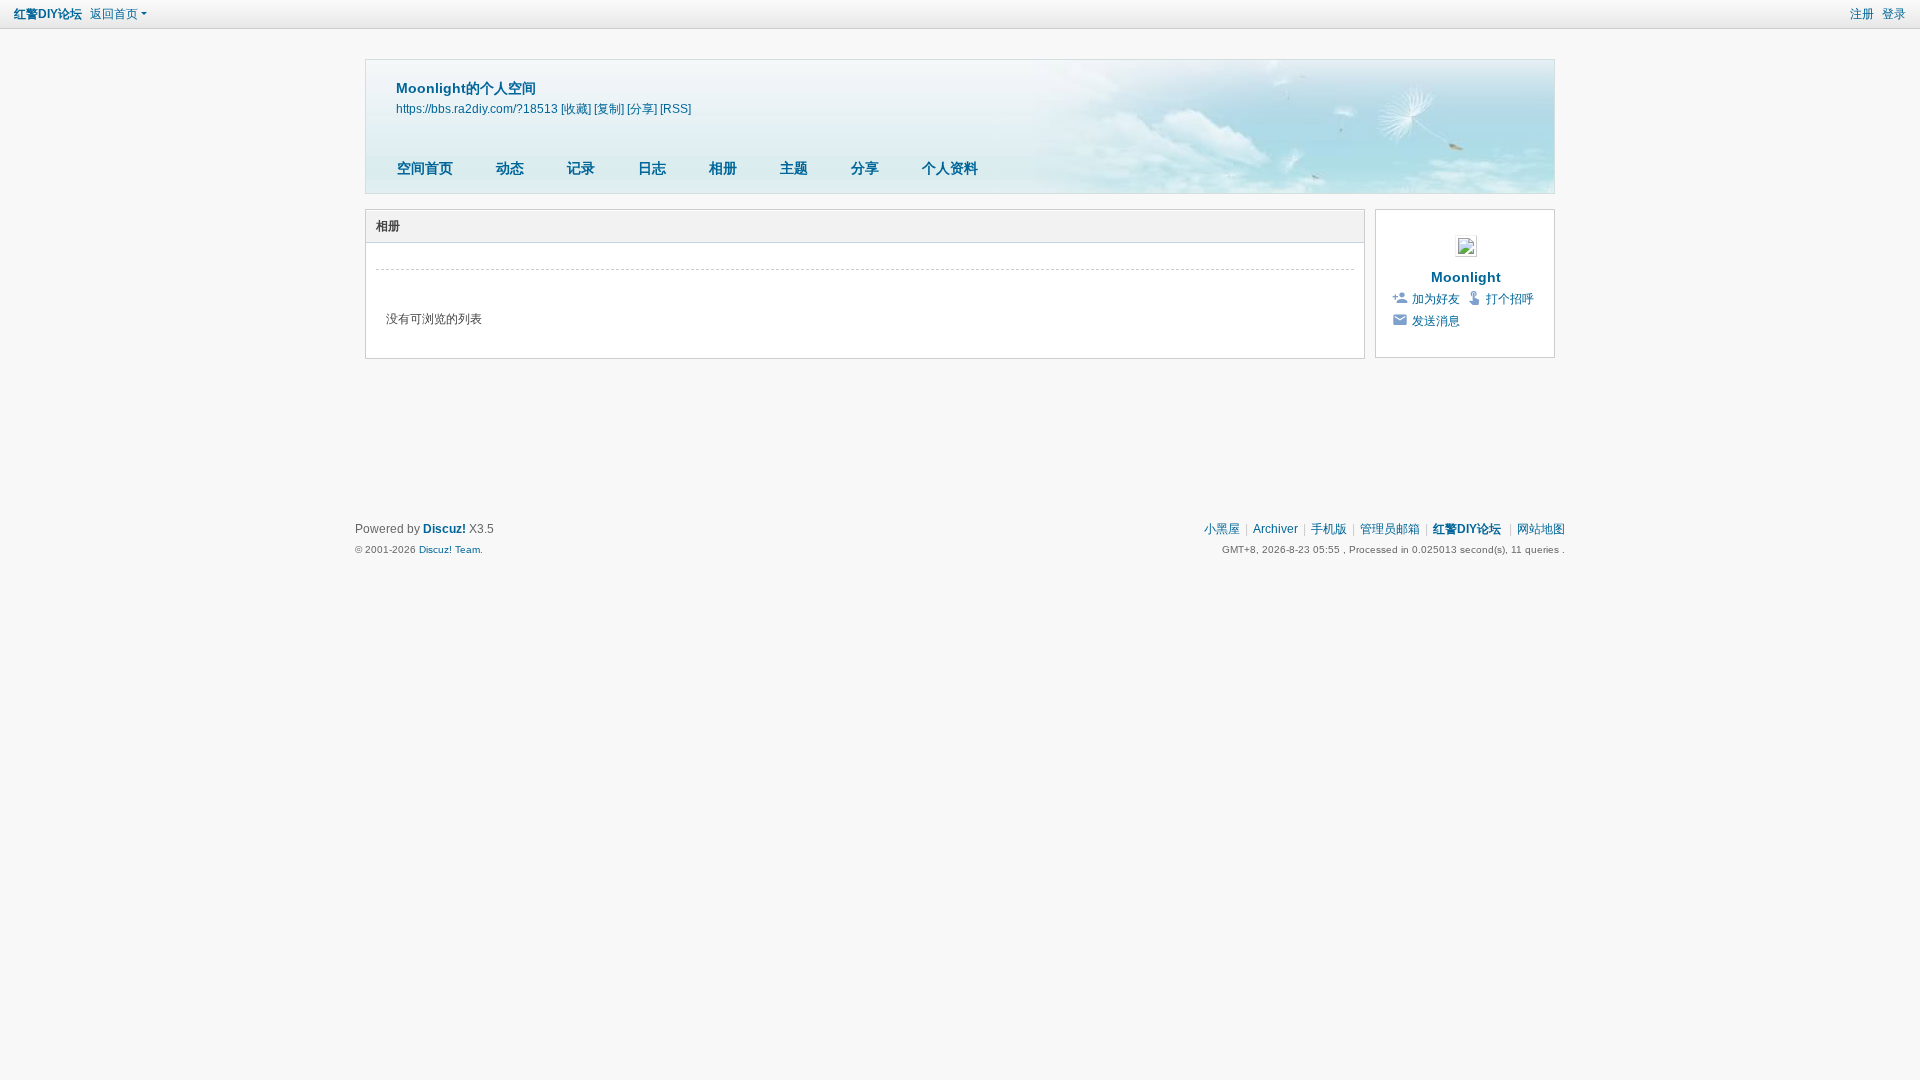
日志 (652, 168)
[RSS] (675, 108)
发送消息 (1436, 321)
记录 (581, 168)
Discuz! (444, 529)
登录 (1894, 14)
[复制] (609, 108)
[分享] (642, 108)
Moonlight (1466, 277)
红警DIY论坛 (48, 14)
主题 (794, 168)
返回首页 (114, 14)
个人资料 (950, 168)
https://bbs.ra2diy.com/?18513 (477, 108)
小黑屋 (1222, 529)
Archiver (1275, 529)
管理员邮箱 (1390, 529)
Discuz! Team (449, 549)
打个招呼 (1510, 299)
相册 (723, 168)
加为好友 (1436, 299)
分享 (865, 168)
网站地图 (1541, 529)
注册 (1862, 14)
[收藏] (576, 108)
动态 (510, 168)
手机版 (1329, 529)
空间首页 (425, 168)
